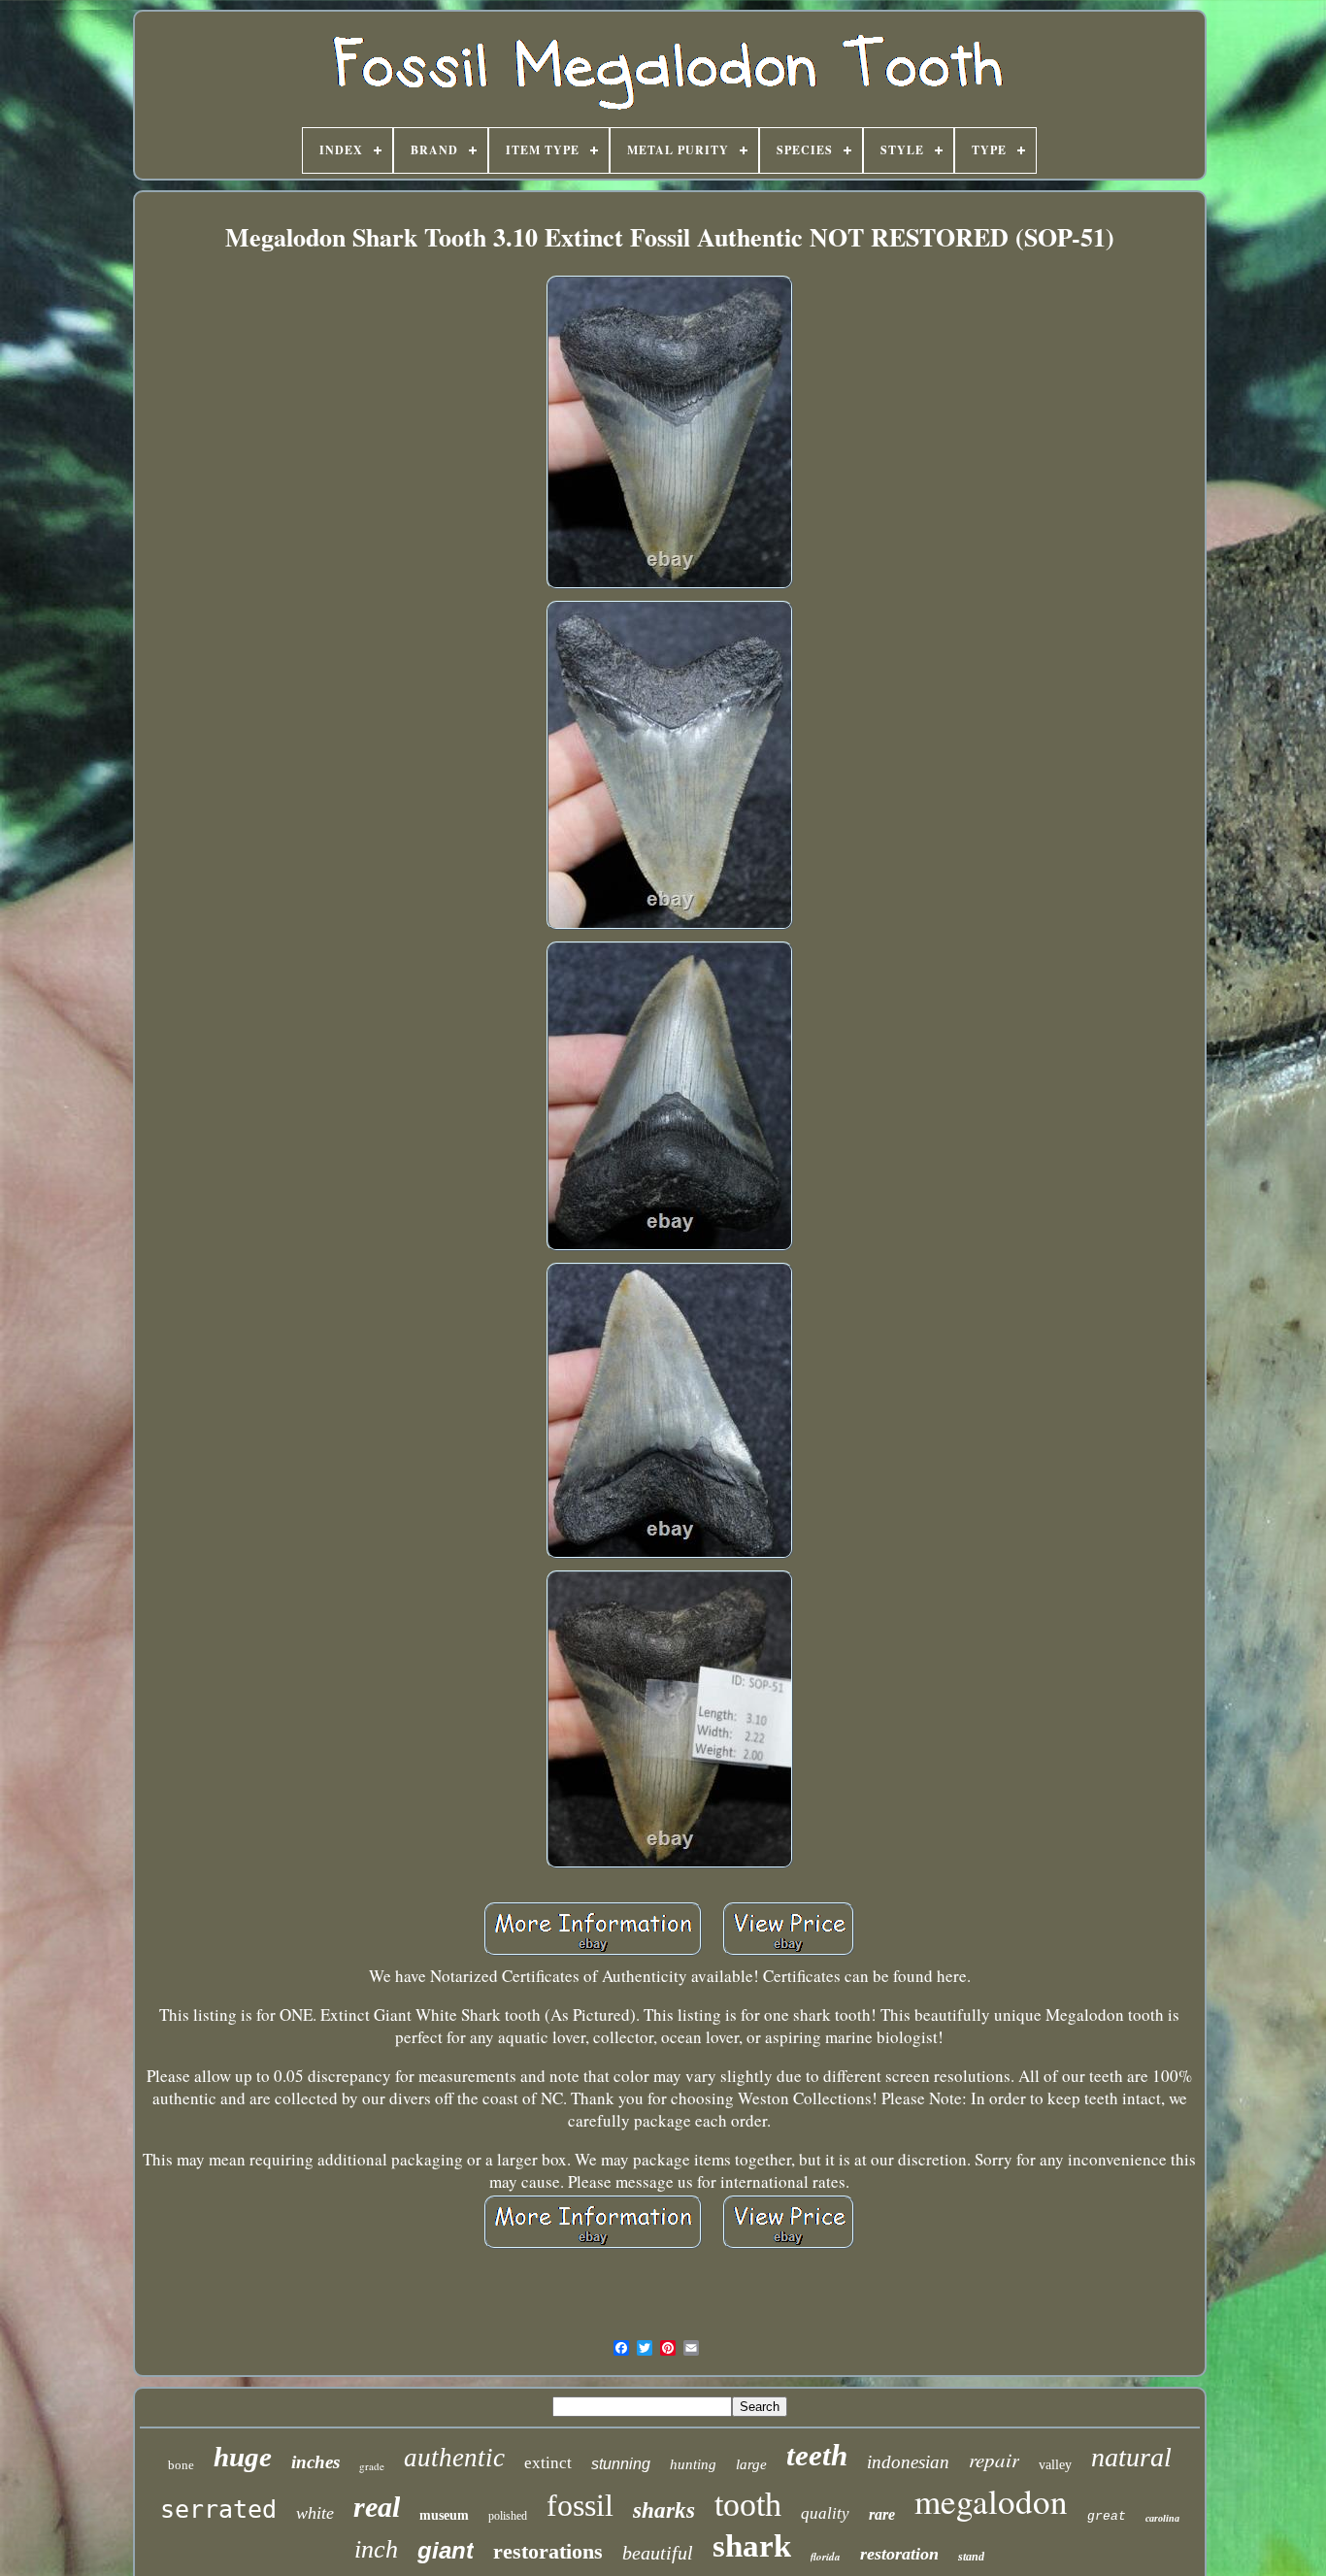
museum (444, 2515)
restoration (899, 2554)
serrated (218, 2510)
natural (1131, 2457)
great (1107, 2516)
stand (971, 2557)
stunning (621, 2464)
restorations (548, 2551)
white (315, 2513)
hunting (693, 2464)
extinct (548, 2463)
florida (826, 2557)
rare (882, 2514)
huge (243, 2457)
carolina (1162, 2518)
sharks (664, 2510)
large (751, 2464)
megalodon (991, 2501)
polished (508, 2516)
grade (372, 2466)
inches (315, 2462)
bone (181, 2465)
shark (752, 2546)
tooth (748, 2505)
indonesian (908, 2462)
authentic (454, 2458)
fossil (580, 2505)
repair (994, 2460)
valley (1055, 2465)
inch (376, 2549)
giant (446, 2550)
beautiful (658, 2553)
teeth (817, 2455)
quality (825, 2513)
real (377, 2507)
